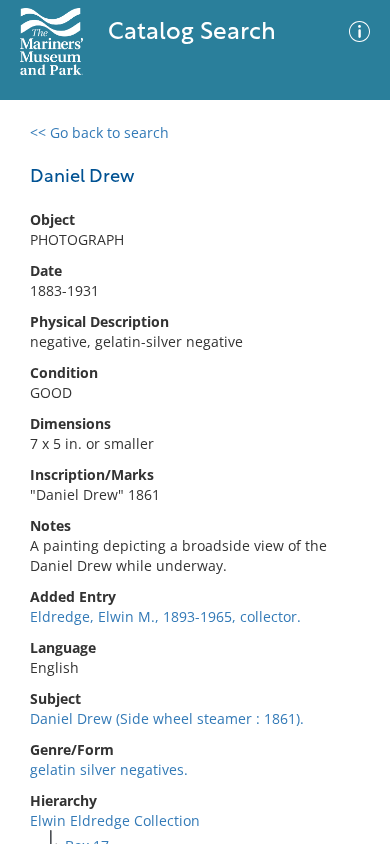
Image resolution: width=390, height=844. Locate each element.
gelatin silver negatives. (109, 769)
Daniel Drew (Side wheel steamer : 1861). (167, 718)
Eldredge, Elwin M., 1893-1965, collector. (165, 616)
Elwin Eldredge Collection (115, 820)
